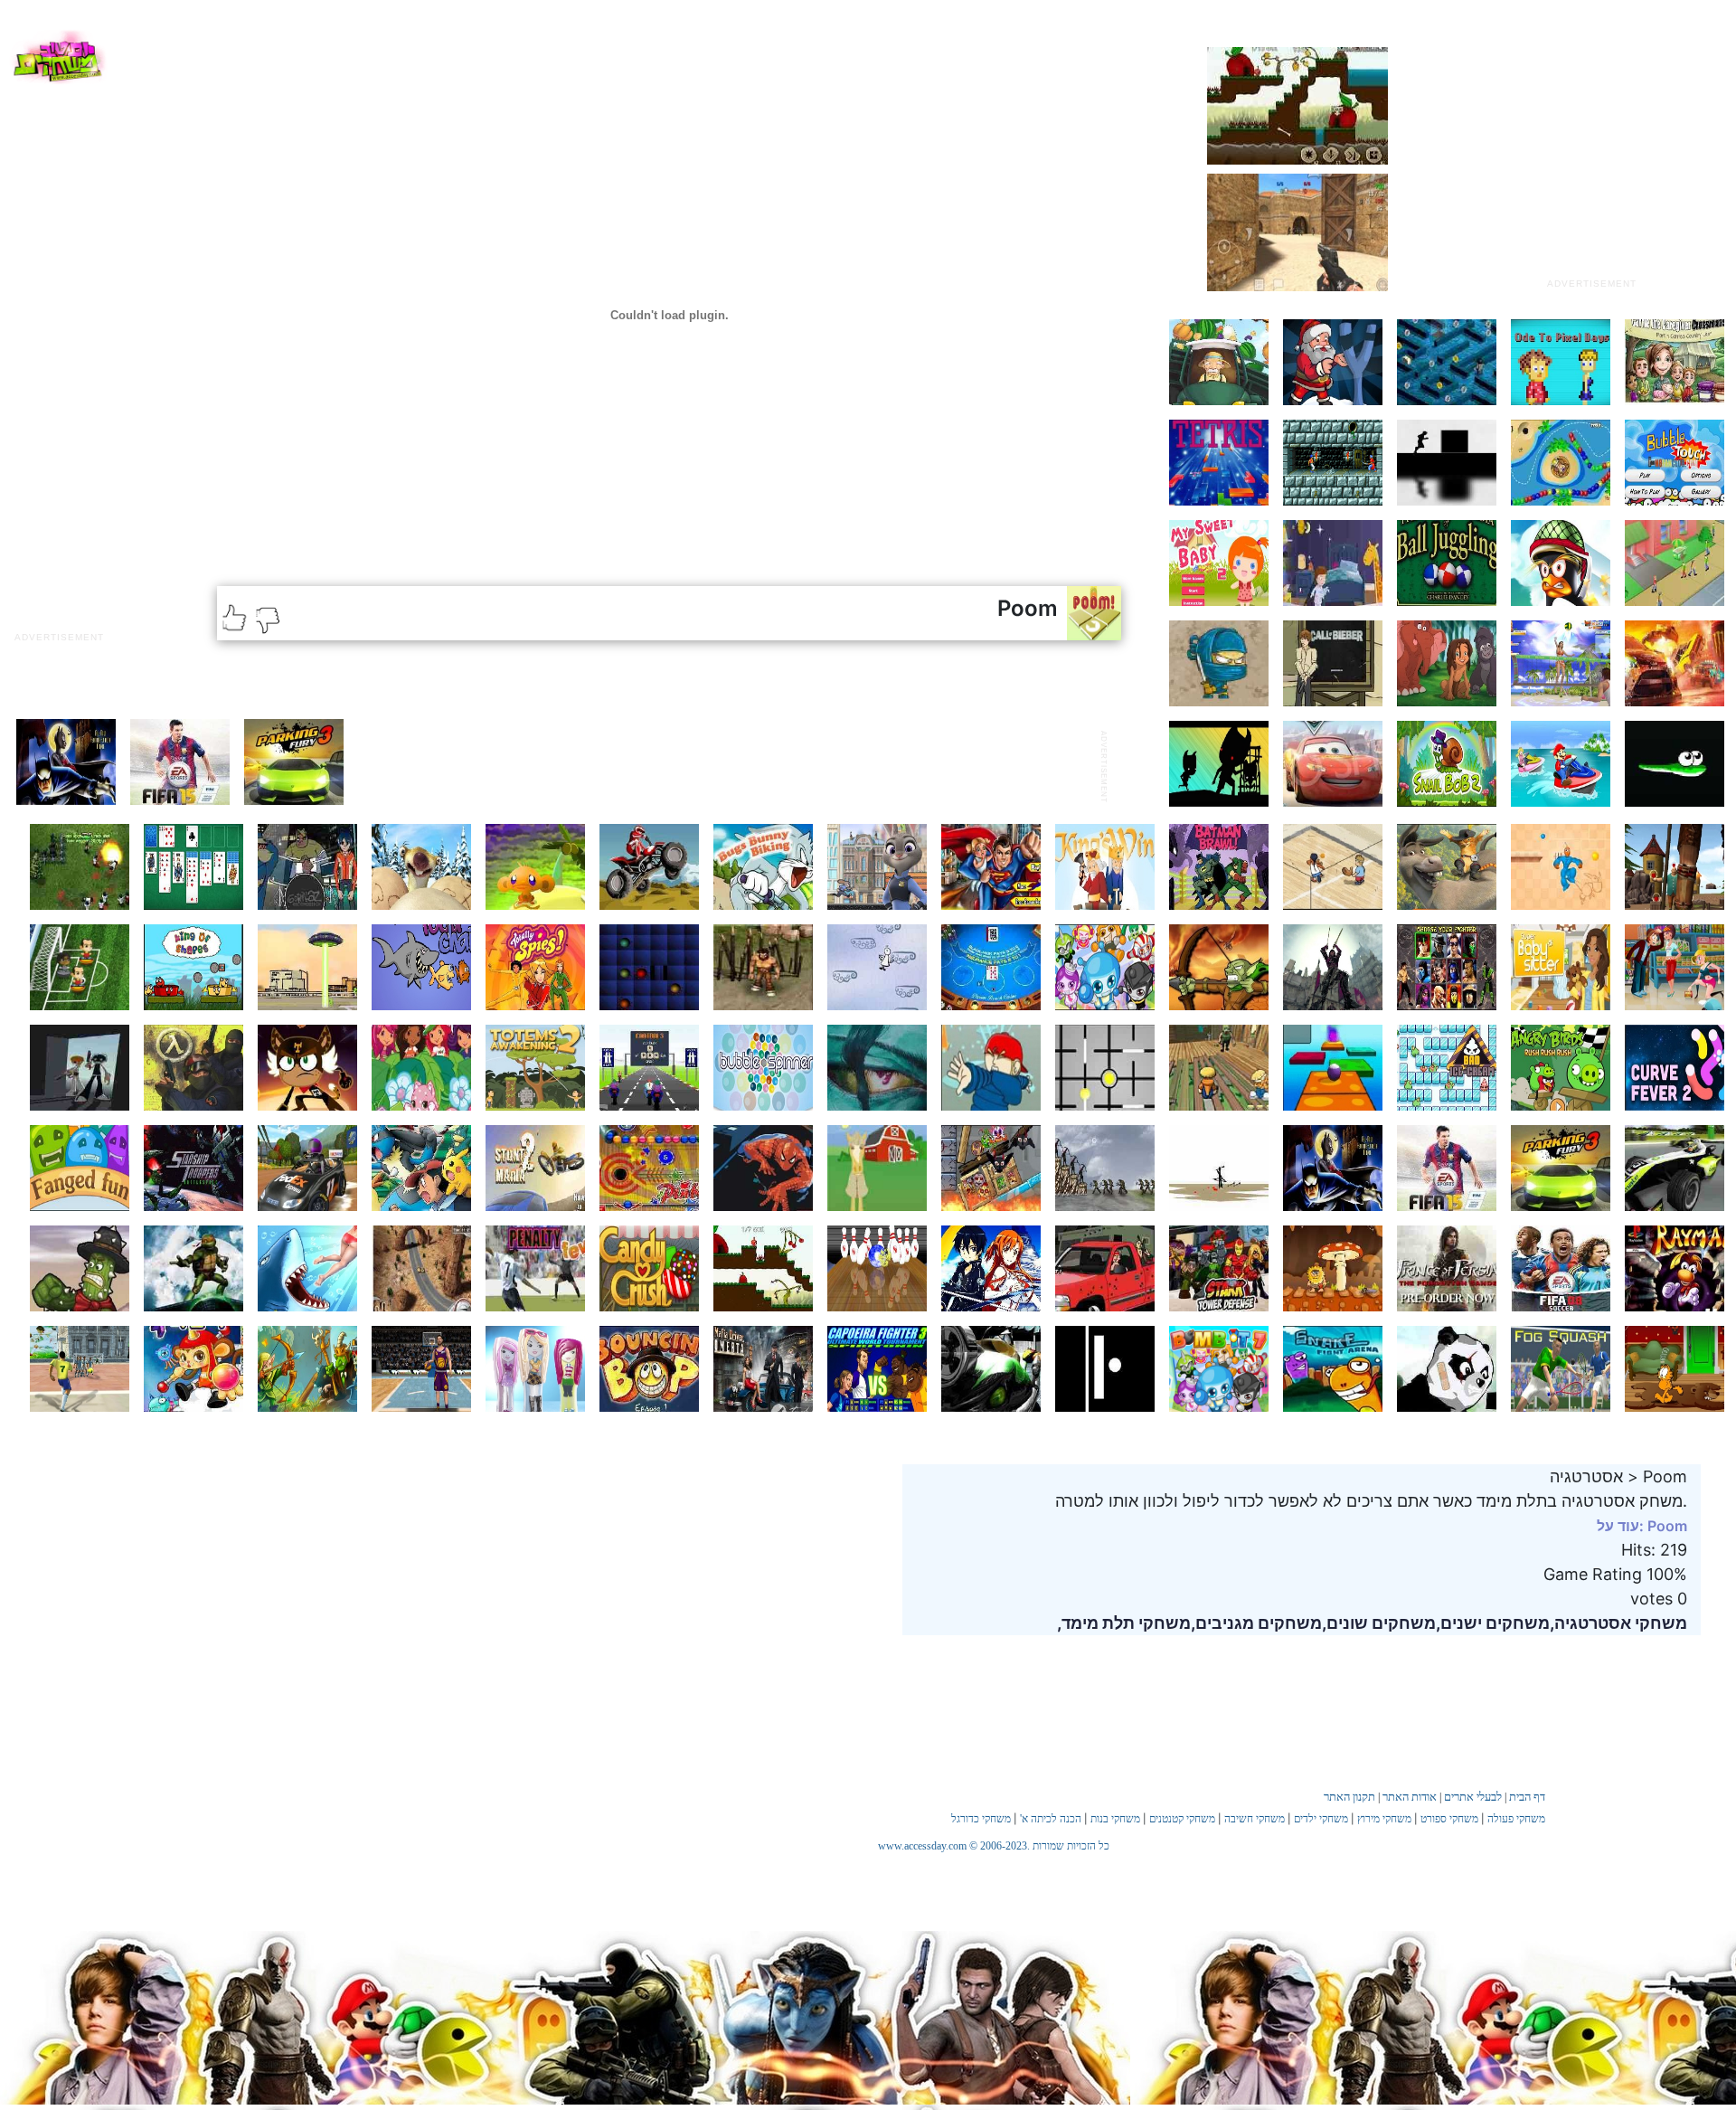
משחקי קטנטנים (1182, 1819)
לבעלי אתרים (1473, 1797)
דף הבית (1527, 1797)
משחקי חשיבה (1255, 1819)
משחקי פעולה (1516, 1819)
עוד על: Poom (1642, 1526)
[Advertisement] (1591, 156)
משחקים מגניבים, (1256, 1623)
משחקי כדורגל (981, 1819)
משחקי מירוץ (1384, 1819)
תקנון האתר (1349, 1797)
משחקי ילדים (1321, 1819)
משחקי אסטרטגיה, (1618, 1623)
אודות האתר (1410, 1797)
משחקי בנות (1115, 1819)
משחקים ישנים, (1493, 1623)
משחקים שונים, (1379, 1623)
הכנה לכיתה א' (1051, 1819)
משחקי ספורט (1449, 1819)
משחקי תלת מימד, (1124, 1623)
